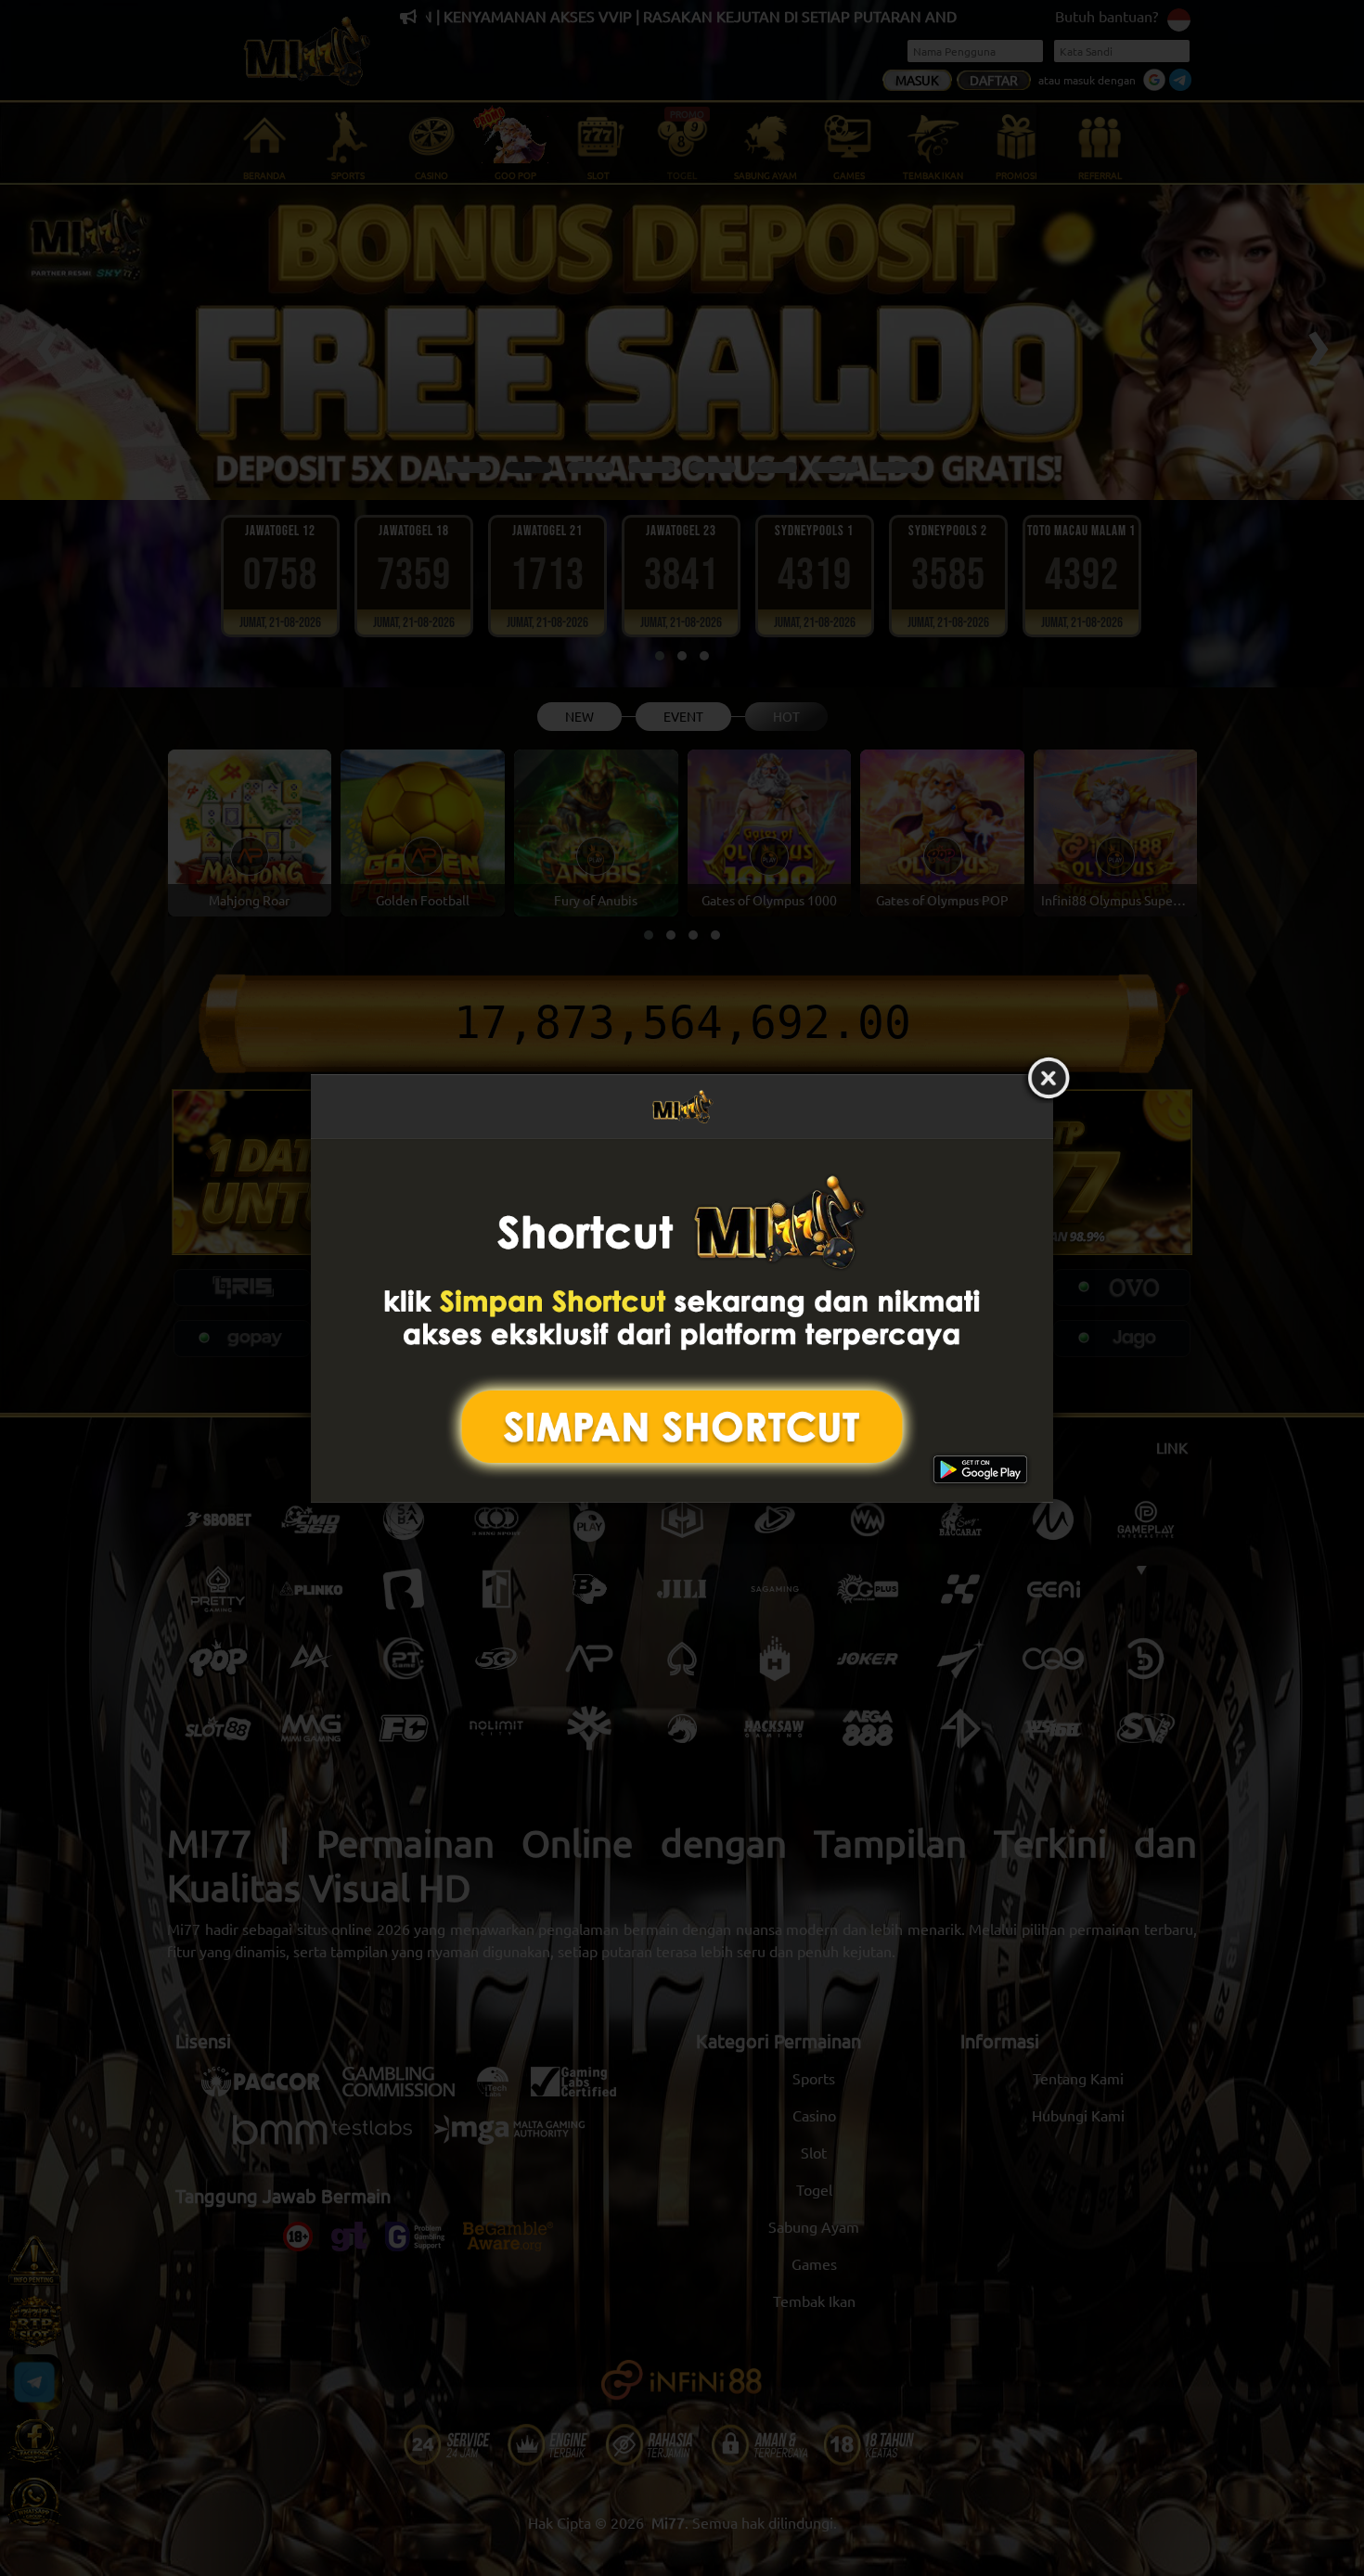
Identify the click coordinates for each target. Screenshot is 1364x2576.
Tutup (1049, 1079)
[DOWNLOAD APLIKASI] (682, 1320)
